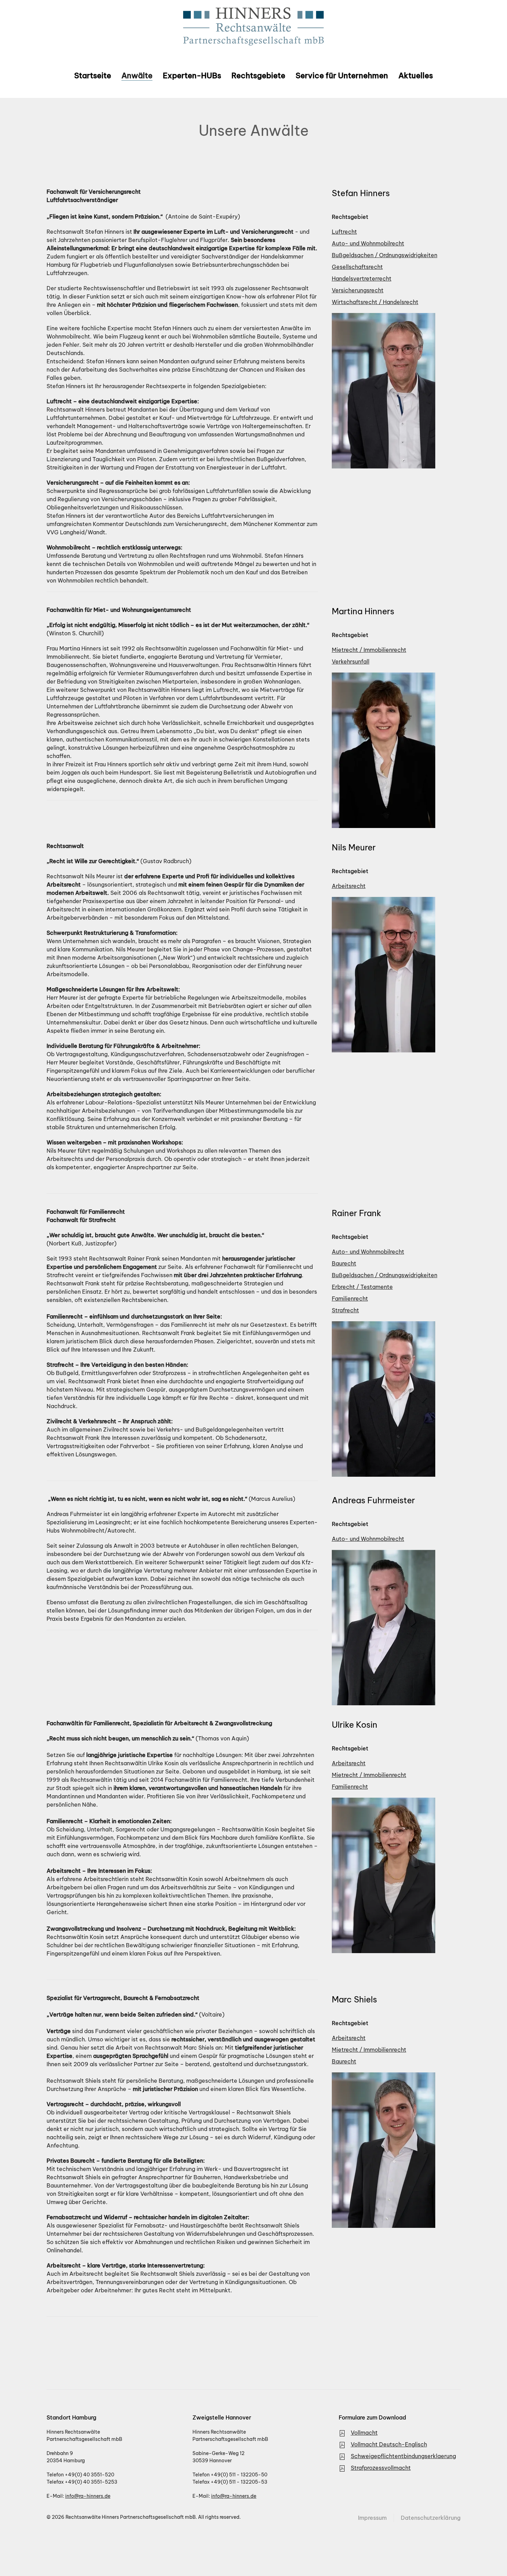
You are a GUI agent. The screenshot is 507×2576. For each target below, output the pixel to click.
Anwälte (137, 75)
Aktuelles (416, 75)
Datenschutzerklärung (431, 2518)
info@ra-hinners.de (88, 2496)
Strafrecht (345, 1310)
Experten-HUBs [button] (192, 75)
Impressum (372, 2518)
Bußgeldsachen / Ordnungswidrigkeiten (385, 255)
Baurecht (344, 1263)
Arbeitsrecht (349, 886)
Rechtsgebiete (258, 75)
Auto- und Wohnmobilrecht (368, 243)
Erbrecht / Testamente (362, 1287)
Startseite (93, 75)
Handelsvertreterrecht (362, 279)
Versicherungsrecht (358, 290)
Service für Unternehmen (342, 75)
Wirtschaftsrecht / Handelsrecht (375, 302)
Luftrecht (344, 232)
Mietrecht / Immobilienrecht (369, 650)
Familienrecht (350, 1299)
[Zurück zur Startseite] (254, 27)
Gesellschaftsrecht (357, 267)
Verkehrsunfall (351, 661)
